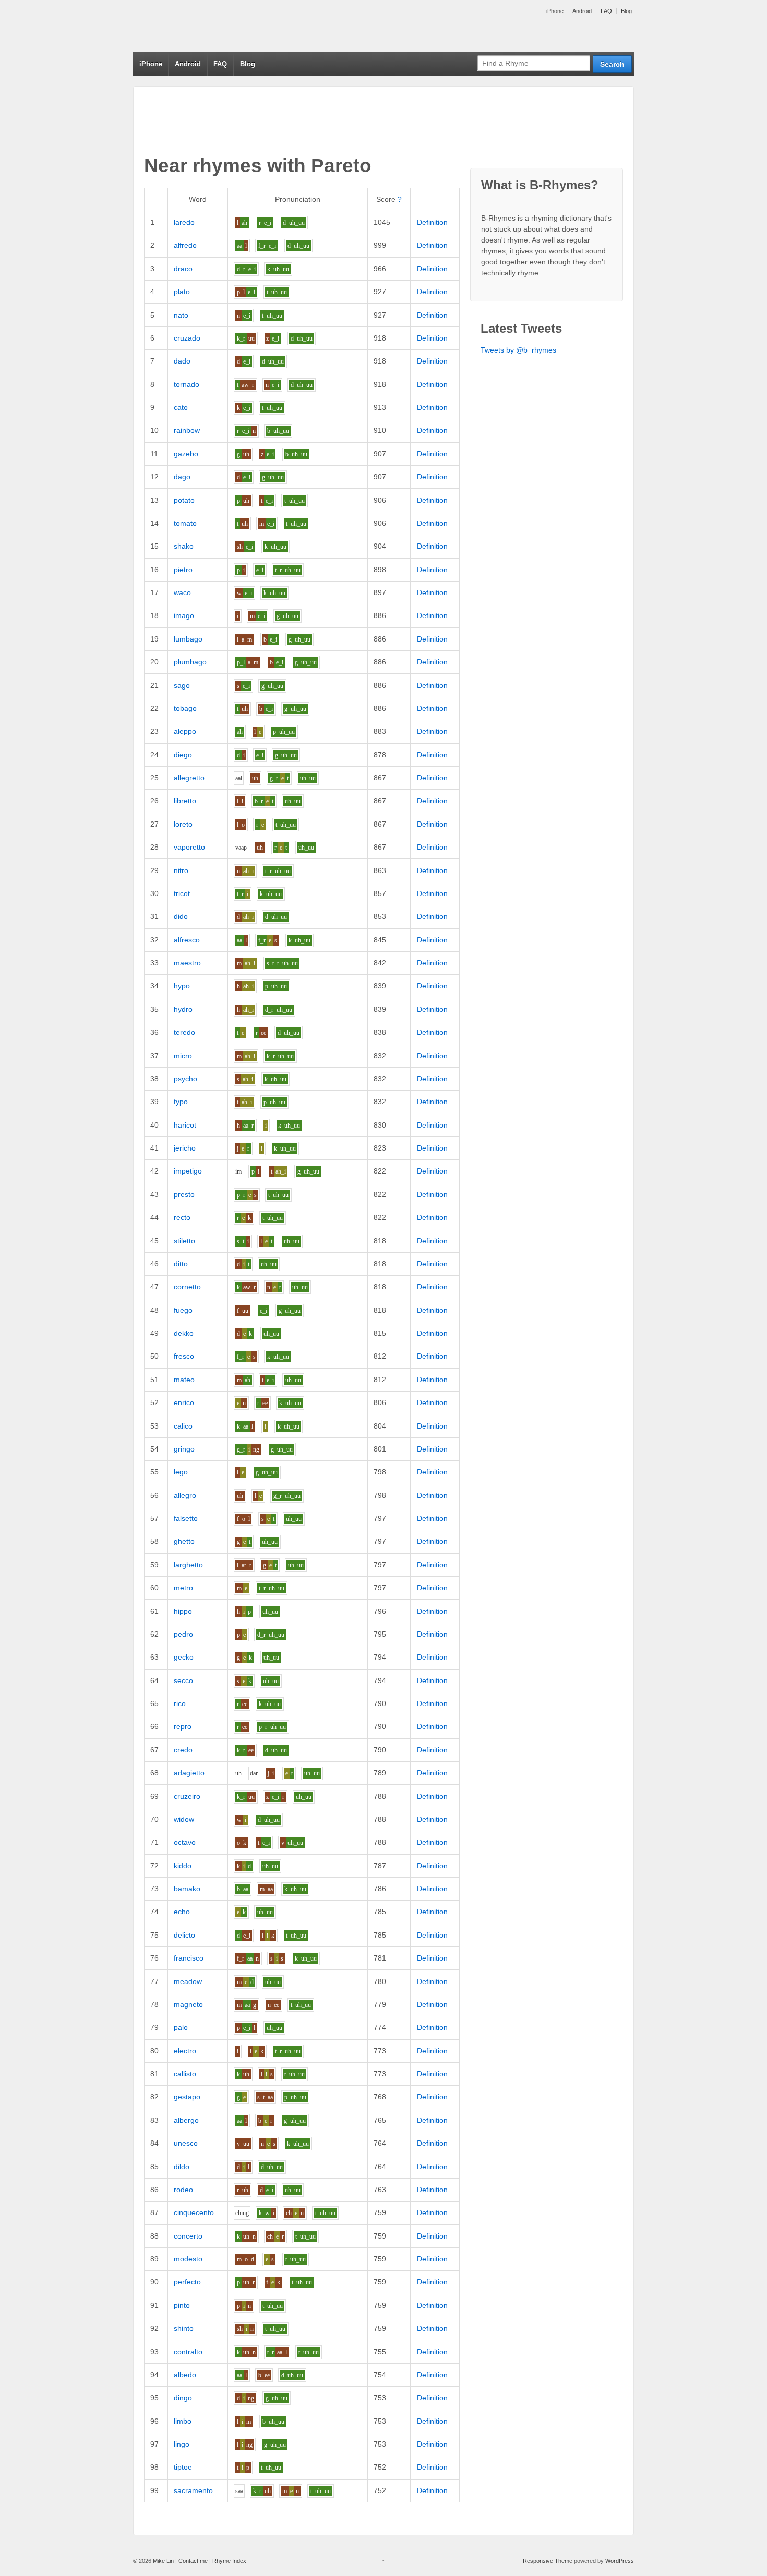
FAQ (606, 11)
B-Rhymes (211, 26)
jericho (185, 1148)
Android (582, 11)
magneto (188, 2004)
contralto (188, 2352)
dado (182, 361)
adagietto (189, 1773)
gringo (184, 1449)
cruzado (187, 338)
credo (183, 1750)
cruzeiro (187, 1796)
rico (180, 1703)
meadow (188, 1981)
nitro (181, 870)
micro (183, 1056)
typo (181, 1102)
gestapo (187, 2097)
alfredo (185, 245)
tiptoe (183, 2467)
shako (184, 546)
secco (183, 1680)
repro (183, 1726)
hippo (183, 1611)
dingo (183, 2398)
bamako (187, 1889)
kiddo (183, 1866)
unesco (186, 2143)
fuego (183, 1310)
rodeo (183, 2190)
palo (181, 2027)
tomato (185, 523)
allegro (185, 1495)
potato (184, 500)
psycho (185, 1079)
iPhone (555, 11)
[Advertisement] (334, 120)
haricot (185, 1125)
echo (182, 1912)
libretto (185, 801)
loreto (183, 824)
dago (182, 477)
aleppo (185, 731)
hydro (183, 1009)
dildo (182, 2167)
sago (182, 685)
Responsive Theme (548, 2561)
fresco (184, 1356)
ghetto (184, 1541)
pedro (183, 1634)
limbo (183, 2421)
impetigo (188, 1171)
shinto (184, 2328)
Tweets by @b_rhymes (518, 350)
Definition (432, 222)
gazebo (186, 454)
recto (182, 1217)
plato (182, 292)
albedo (185, 2375)
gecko (184, 1657)
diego (183, 755)
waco (182, 592)
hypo (182, 986)
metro (183, 1588)
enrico (184, 1402)
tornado (187, 384)
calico (183, 1426)
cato (181, 407)
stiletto (184, 1241)
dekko (184, 1333)
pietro (183, 570)
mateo (184, 1380)
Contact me (193, 2561)
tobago (185, 708)
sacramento (193, 2490)
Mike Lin (163, 2561)
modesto (188, 2259)
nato (181, 315)
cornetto (187, 1287)
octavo (185, 1842)
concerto (188, 2236)
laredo (184, 222)
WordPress (620, 2561)
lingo (182, 2444)
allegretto (189, 778)
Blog (626, 11)
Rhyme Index (229, 2561)
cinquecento (194, 2212)
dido (181, 916)
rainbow (187, 430)
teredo (184, 1032)
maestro (187, 963)
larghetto (188, 1565)
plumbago (190, 662)
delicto (184, 1935)
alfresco (187, 940)
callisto (185, 2074)
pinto (182, 2305)
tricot (182, 893)
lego (181, 1472)
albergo (186, 2120)
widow (184, 1819)
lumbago (188, 639)
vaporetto (189, 847)
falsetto (186, 1518)
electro (185, 2051)
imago (184, 615)
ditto (181, 1264)
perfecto (187, 2282)
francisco (189, 1958)
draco (183, 269)
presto (184, 1194)
